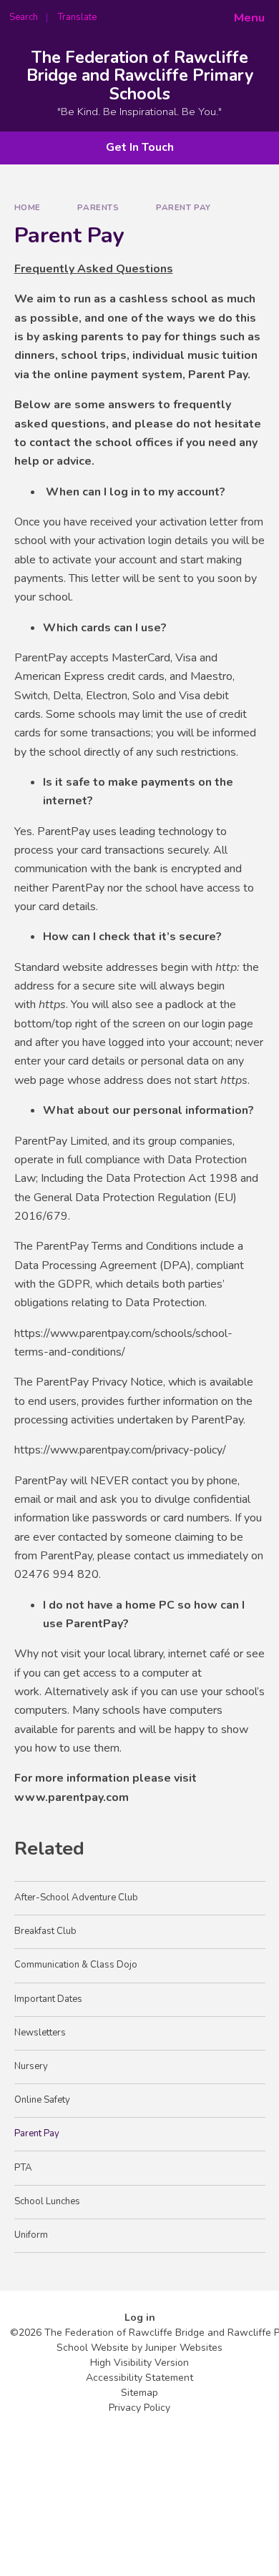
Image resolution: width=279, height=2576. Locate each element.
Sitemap (139, 2393)
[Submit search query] (175, 13)
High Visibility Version (139, 2363)
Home (28, 207)
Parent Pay (183, 207)
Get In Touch (140, 147)
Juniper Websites (184, 2348)
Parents (98, 207)
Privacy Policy (139, 2408)
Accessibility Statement (139, 2378)
